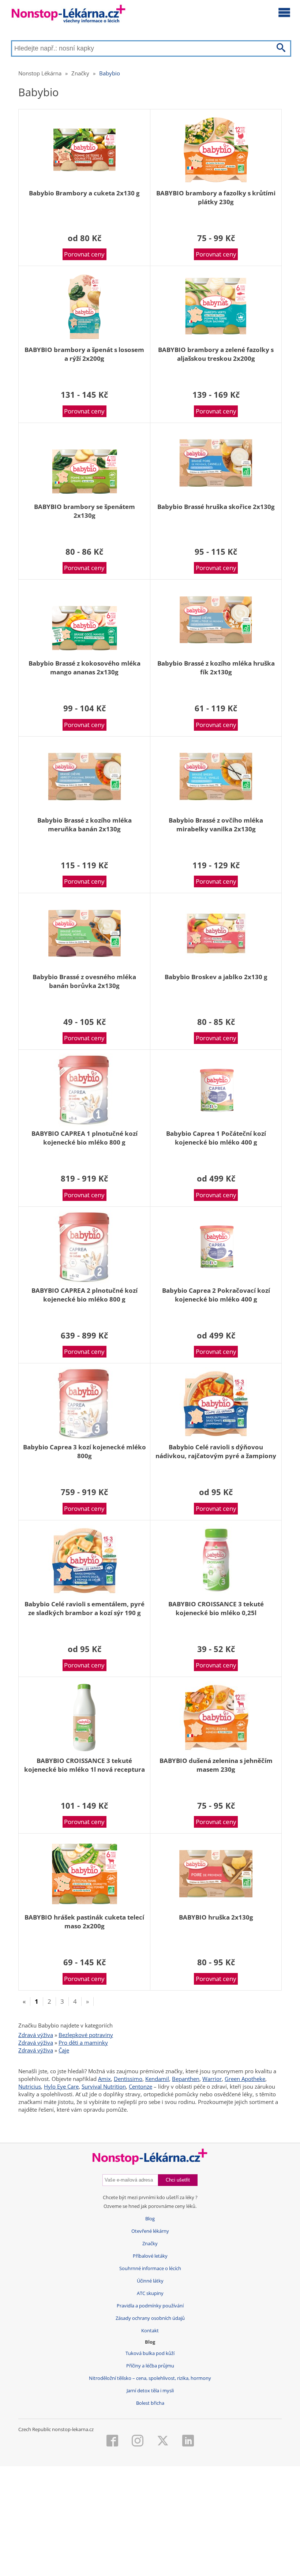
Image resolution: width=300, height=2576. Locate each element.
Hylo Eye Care (61, 2086)
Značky (80, 73)
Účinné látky (150, 2281)
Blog (150, 2219)
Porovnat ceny (84, 254)
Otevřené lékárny (150, 2231)
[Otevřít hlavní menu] (284, 12)
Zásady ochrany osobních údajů (150, 2318)
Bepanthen (186, 2079)
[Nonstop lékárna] (69, 16)
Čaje (64, 2050)
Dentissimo (128, 2079)
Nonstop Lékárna (40, 73)
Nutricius (30, 2086)
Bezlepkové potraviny (86, 2035)
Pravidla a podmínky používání (150, 2306)
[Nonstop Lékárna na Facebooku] (112, 2441)
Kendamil (157, 2079)
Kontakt (150, 2331)
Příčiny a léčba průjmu (150, 2366)
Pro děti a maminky (83, 2043)
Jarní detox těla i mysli (150, 2391)
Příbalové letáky (150, 2256)
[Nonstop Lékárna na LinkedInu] (188, 2441)
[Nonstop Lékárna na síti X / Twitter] (163, 2441)
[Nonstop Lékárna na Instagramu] (138, 2441)
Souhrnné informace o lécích (150, 2268)
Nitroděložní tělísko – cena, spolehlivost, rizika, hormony (150, 2378)
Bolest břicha (150, 2403)
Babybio (110, 73)
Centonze (140, 2086)
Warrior (212, 2079)
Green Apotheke (245, 2079)
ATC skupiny (150, 2293)
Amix (104, 2079)
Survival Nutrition (104, 2086)
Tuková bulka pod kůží (150, 2353)
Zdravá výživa (36, 2035)
